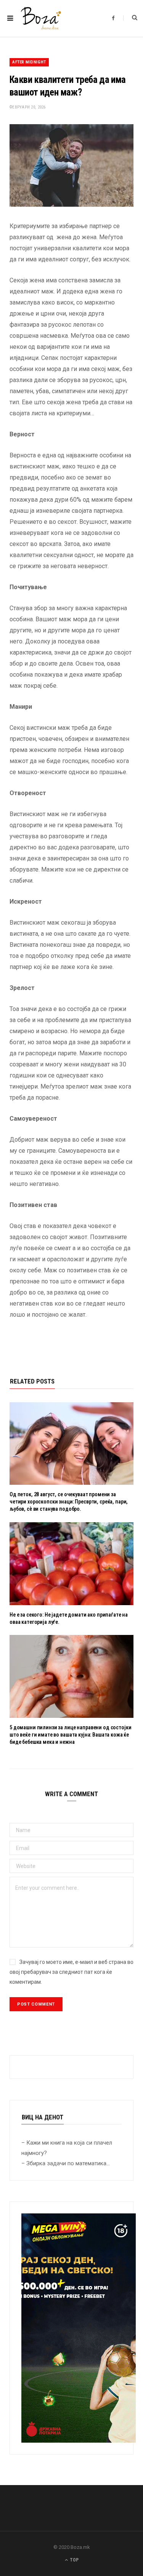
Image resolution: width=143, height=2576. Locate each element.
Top (74, 2560)
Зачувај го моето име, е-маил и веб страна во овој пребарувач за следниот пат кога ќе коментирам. (71, 1972)
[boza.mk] (41, 18)
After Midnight (29, 62)
